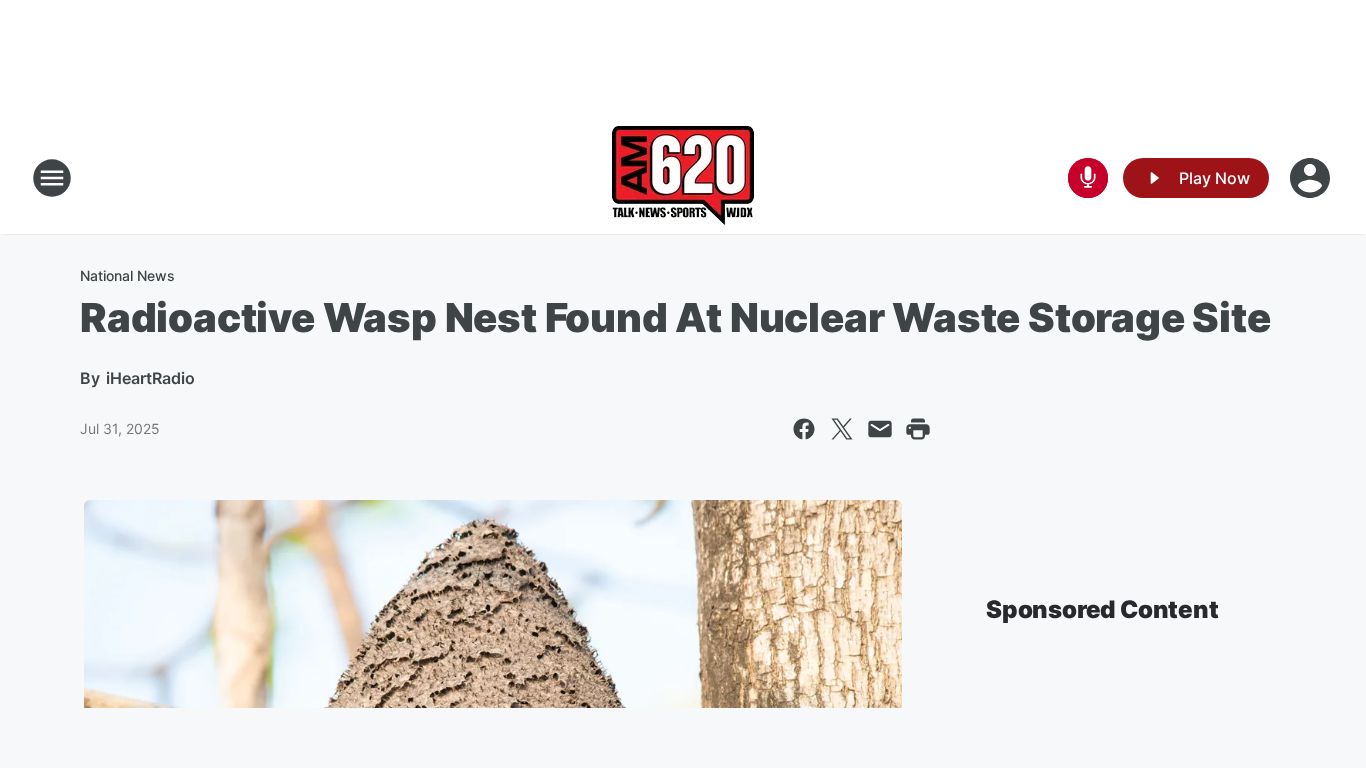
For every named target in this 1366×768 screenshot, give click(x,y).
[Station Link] (683, 178)
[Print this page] (918, 429)
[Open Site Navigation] (52, 178)
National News (127, 275)
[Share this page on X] (842, 429)
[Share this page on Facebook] (804, 429)
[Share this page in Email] (880, 429)
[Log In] (1312, 178)
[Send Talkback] (1088, 178)
